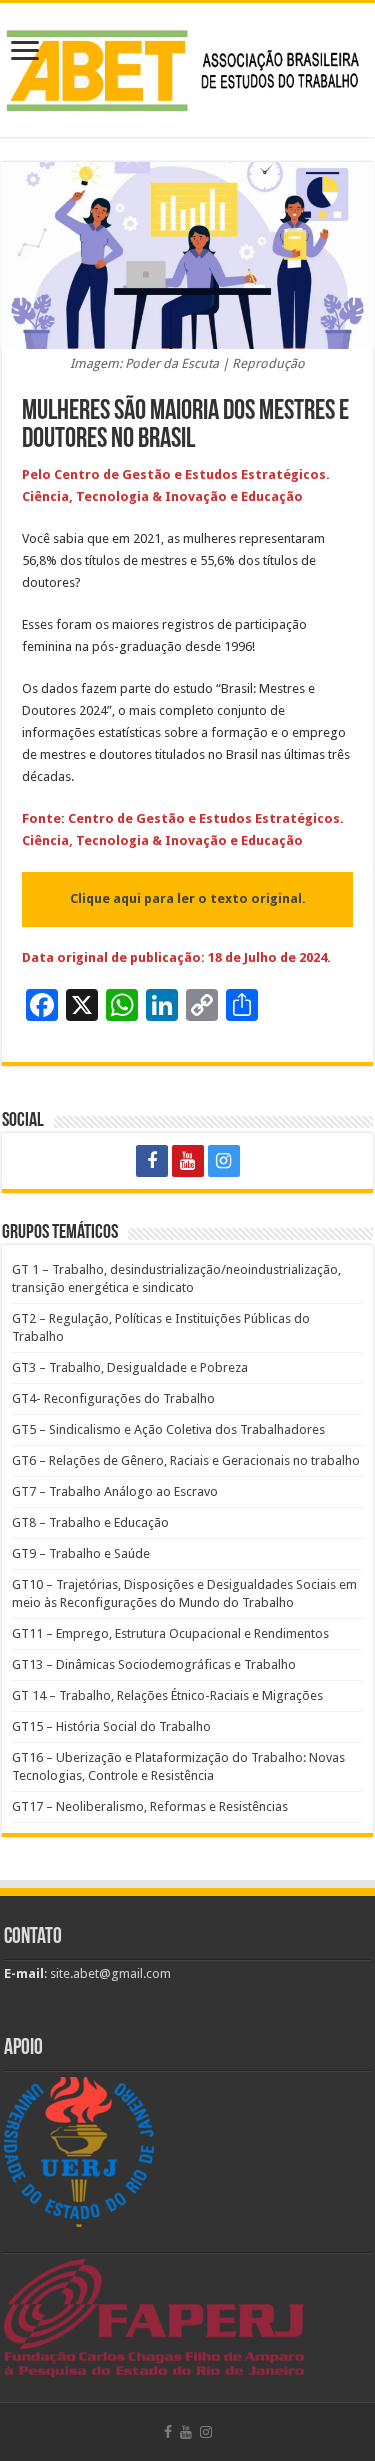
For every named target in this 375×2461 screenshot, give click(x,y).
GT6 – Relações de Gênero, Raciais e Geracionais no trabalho (186, 1460)
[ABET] (187, 67)
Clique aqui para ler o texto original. (188, 898)
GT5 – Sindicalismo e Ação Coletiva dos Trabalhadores (168, 1429)
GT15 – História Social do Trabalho (111, 1726)
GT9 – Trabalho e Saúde (81, 1553)
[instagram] (224, 1161)
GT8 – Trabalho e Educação (90, 1522)
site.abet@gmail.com (109, 1973)
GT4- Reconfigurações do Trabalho (113, 1398)
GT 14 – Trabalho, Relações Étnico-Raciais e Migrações (167, 1695)
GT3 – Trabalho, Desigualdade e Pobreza (130, 1367)
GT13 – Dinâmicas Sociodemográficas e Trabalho (154, 1664)
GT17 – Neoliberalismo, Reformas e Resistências (150, 1806)
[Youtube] (188, 1161)
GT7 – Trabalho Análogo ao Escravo (115, 1491)
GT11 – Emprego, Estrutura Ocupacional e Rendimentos (170, 1633)
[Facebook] (152, 1161)
